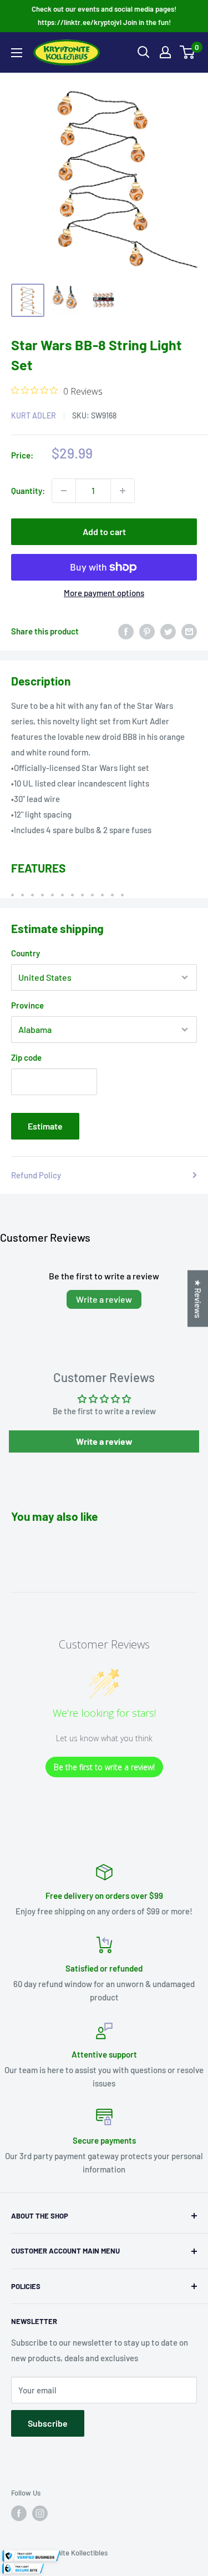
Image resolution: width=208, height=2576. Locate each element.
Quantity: (28, 491)
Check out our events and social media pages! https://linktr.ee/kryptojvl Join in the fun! (104, 16)
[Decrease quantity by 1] (64, 491)
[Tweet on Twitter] (168, 631)
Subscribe (48, 2423)
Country (26, 953)
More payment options (104, 593)
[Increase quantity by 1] (123, 491)
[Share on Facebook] (126, 631)
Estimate (45, 1126)
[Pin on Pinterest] (147, 631)
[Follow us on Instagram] (40, 2513)
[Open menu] (17, 53)
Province (27, 1005)
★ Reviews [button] (198, 1298)
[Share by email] (189, 631)
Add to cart (104, 531)
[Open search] (144, 52)
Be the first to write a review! (104, 1767)
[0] (188, 52)
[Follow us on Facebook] (19, 2513)
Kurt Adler (34, 415)
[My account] (165, 52)
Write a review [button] (104, 1441)
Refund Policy (36, 1175)
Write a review (104, 1299)
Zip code (26, 1057)
